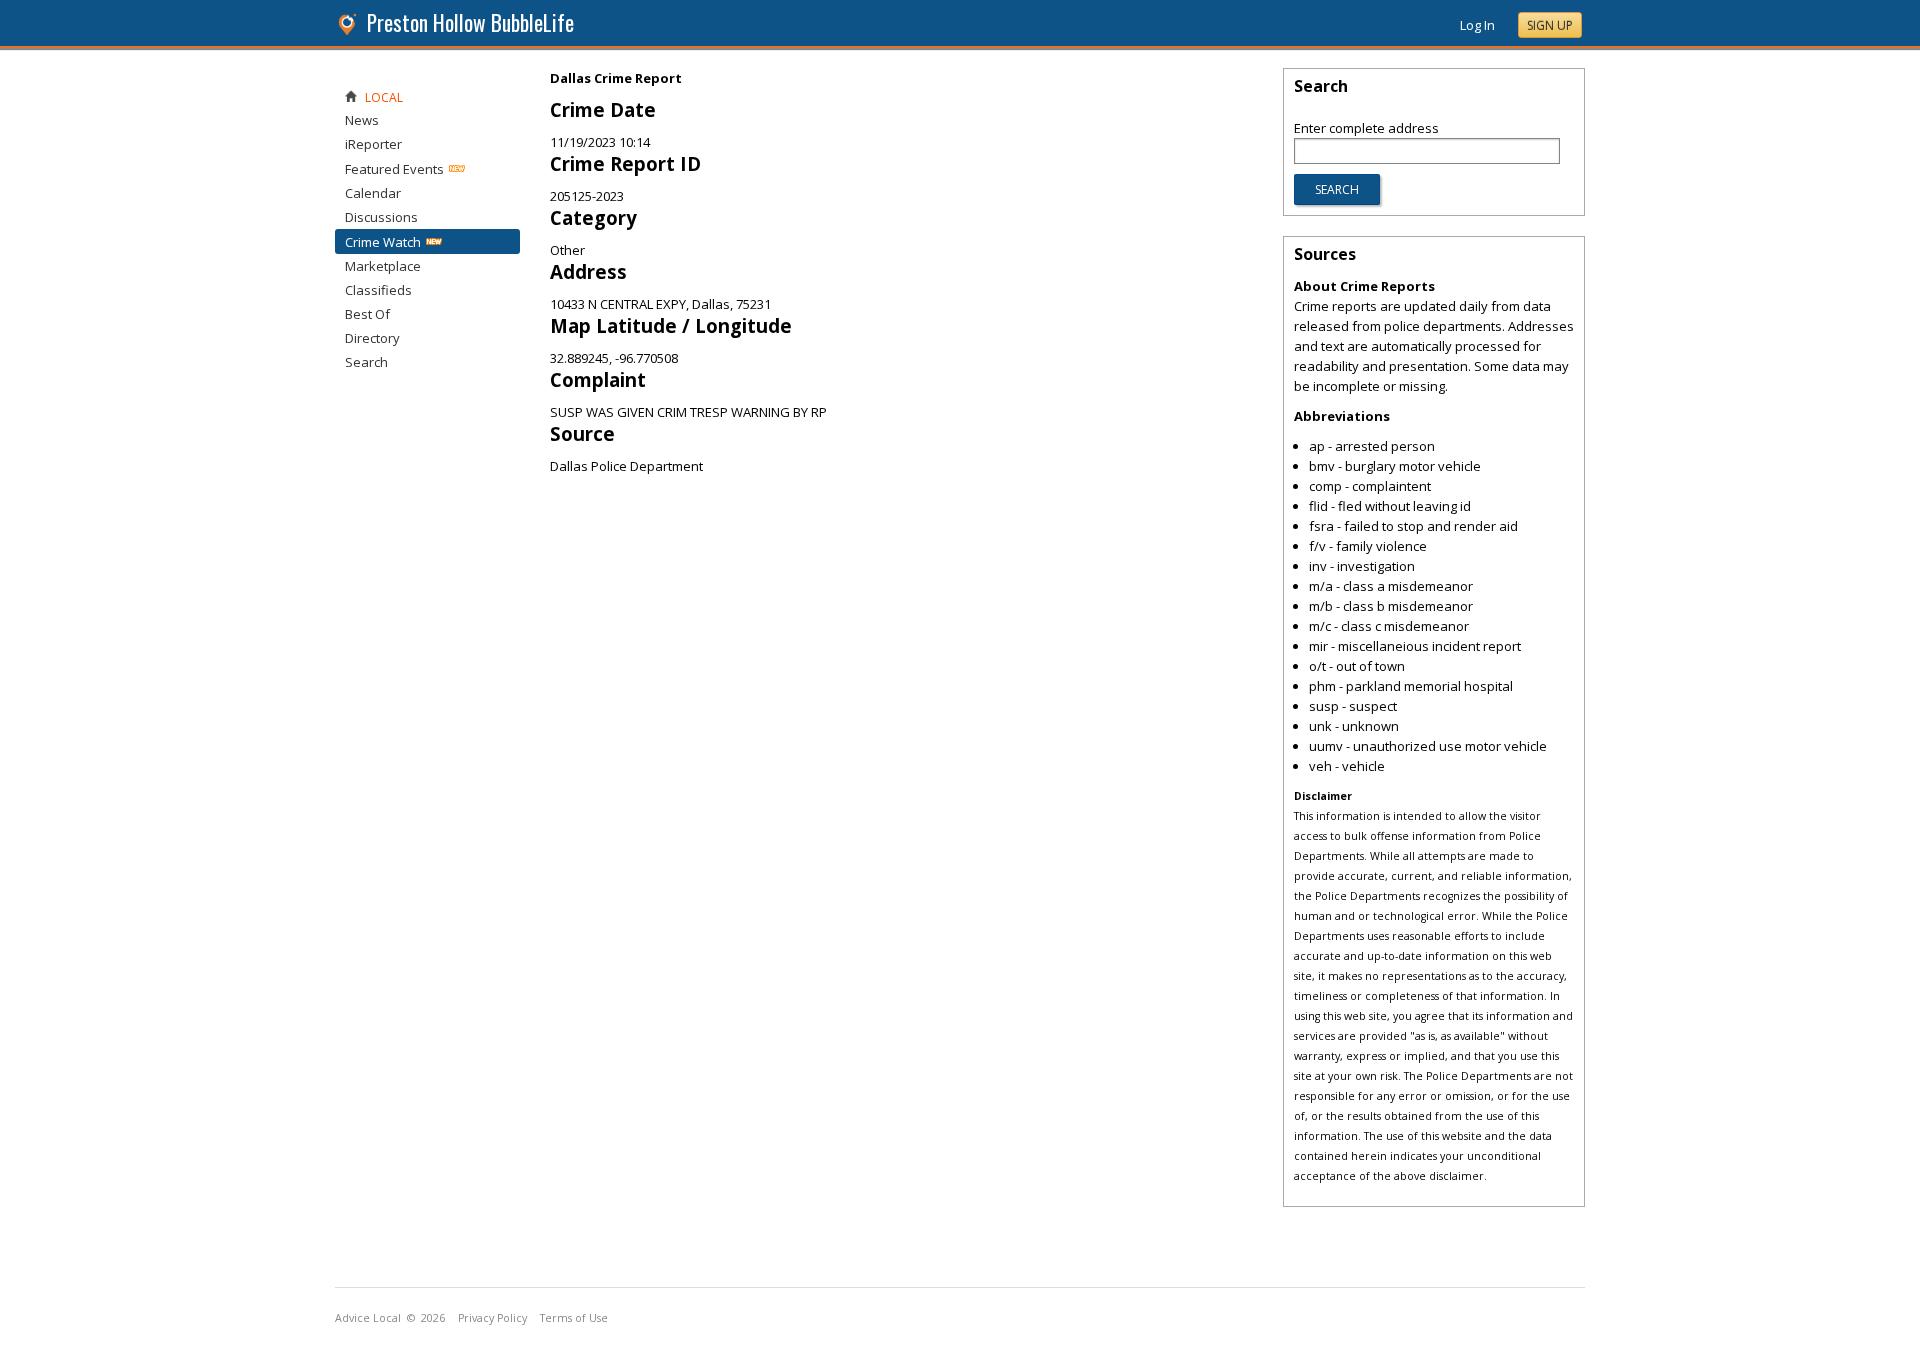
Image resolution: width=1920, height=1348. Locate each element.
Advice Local (368, 1318)
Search (366, 362)
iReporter (373, 144)
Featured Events (394, 169)
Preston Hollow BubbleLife (470, 22)
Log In (1477, 25)
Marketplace (383, 266)
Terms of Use (574, 1318)
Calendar (373, 193)
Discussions (381, 217)
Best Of (367, 314)
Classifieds (378, 290)
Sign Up (1550, 25)
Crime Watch (383, 242)
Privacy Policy (492, 1318)
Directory (372, 338)
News (362, 120)
